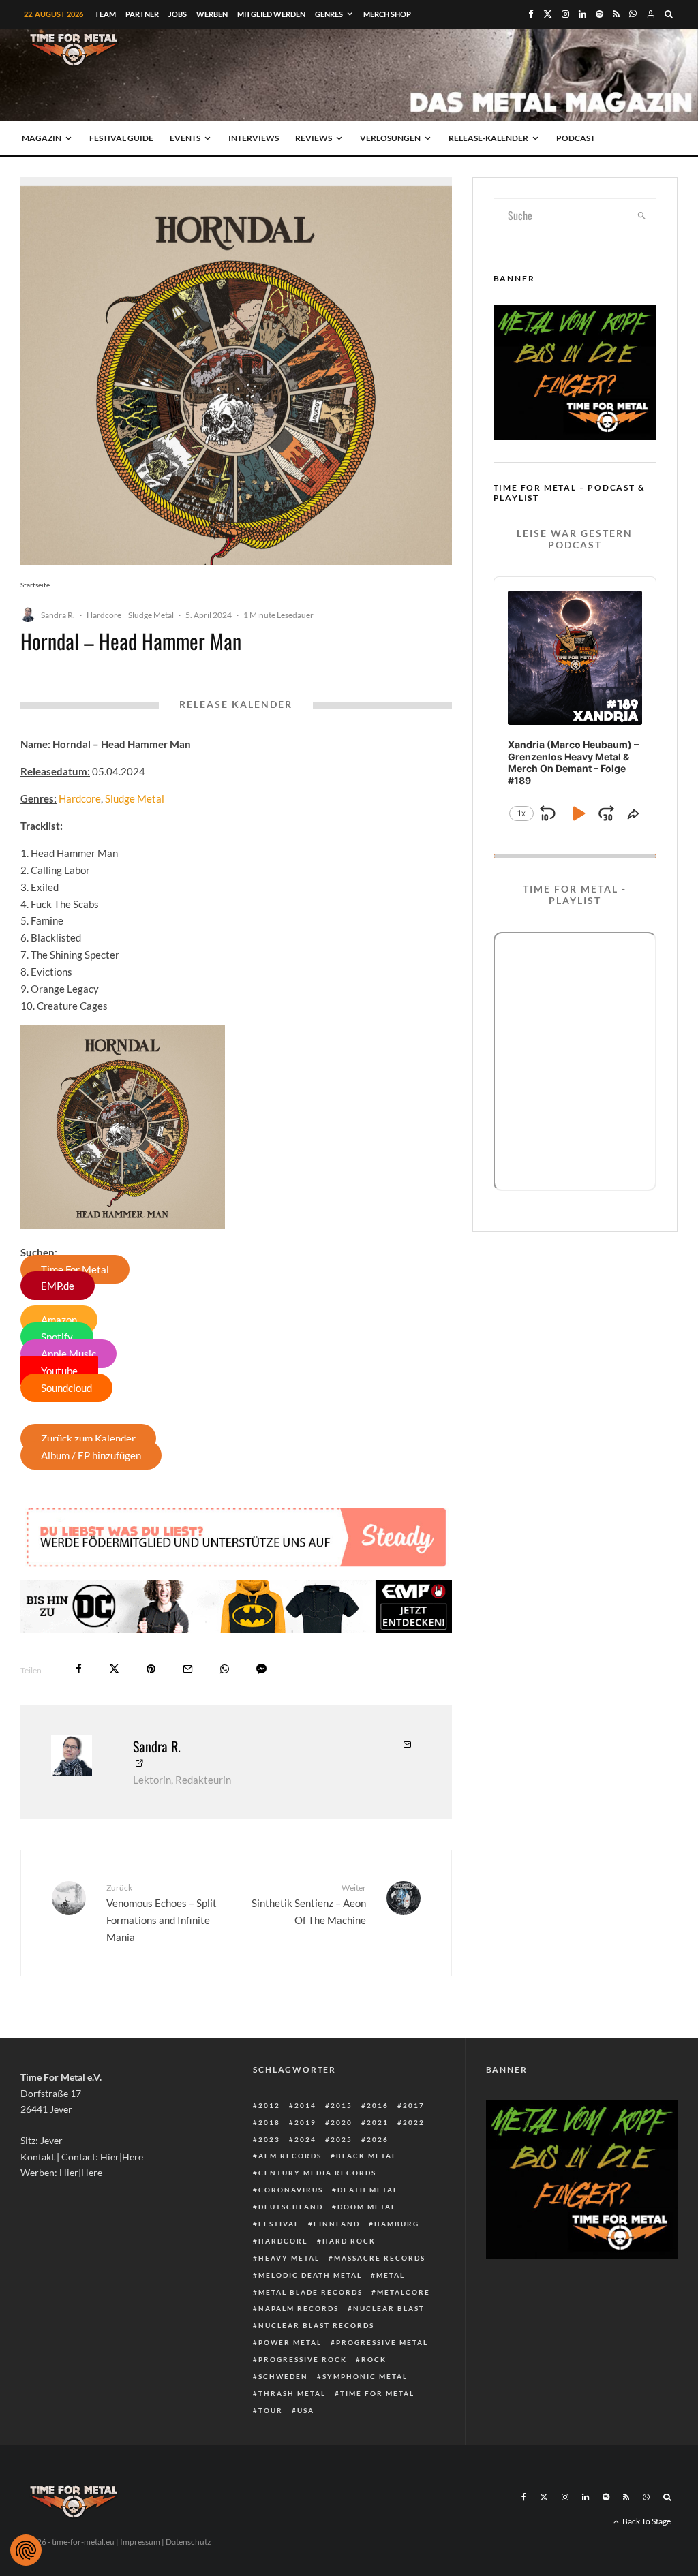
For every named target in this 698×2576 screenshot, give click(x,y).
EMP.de (58, 1286)
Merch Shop (387, 14)
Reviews (314, 138)
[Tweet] (114, 1669)
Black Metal (366, 2156)
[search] (642, 215)
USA (306, 2410)
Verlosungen (390, 138)
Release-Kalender (488, 138)
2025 (342, 2139)
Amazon (59, 1320)
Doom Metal (367, 2207)
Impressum (140, 2542)
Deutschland (291, 2207)
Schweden (283, 2376)
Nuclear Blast (389, 2308)
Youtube (59, 1371)
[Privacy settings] (26, 2550)
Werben (212, 14)
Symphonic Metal (365, 2376)
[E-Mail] (188, 1669)
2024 (305, 2139)
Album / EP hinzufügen (91, 1455)
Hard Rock (349, 2241)
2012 (269, 2105)
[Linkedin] (582, 14)
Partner (142, 14)
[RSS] (616, 14)
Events (185, 138)
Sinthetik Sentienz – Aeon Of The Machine (308, 1904)
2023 (269, 2139)
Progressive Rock (303, 2359)
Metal (391, 2275)
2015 (342, 2105)
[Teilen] (79, 1669)
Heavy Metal (289, 2258)
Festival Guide (121, 138)
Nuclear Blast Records (316, 2325)
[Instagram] (565, 14)
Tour (271, 2410)
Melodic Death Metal (310, 2275)
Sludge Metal (151, 615)
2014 (305, 2105)
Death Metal (368, 2190)
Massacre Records (380, 2258)
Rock (374, 2359)
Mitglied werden (271, 14)
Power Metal (290, 2342)
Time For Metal (75, 1269)
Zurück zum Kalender (88, 1438)
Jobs (178, 14)
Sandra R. (58, 615)
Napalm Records (299, 2308)
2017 (414, 2105)
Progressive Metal (382, 2342)
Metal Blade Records (310, 2292)
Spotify (57, 1337)
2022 (414, 2122)
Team (105, 14)
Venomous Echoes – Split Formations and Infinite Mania (162, 1913)
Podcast (576, 138)
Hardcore (104, 615)
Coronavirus (291, 2190)
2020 (342, 2122)
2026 (378, 2139)
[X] (548, 14)
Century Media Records (317, 2173)
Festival (279, 2224)
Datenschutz (188, 2542)
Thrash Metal (292, 2393)
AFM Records (290, 2156)
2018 (269, 2122)
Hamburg (397, 2224)
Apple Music (69, 1354)
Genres (329, 14)
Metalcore (404, 2292)
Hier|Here (122, 2157)
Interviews (254, 138)
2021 (378, 2122)
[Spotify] (600, 14)
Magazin (42, 138)
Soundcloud (66, 1388)
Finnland (337, 2224)
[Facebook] (531, 14)
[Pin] (151, 1669)
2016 (378, 2105)
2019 (305, 2122)
